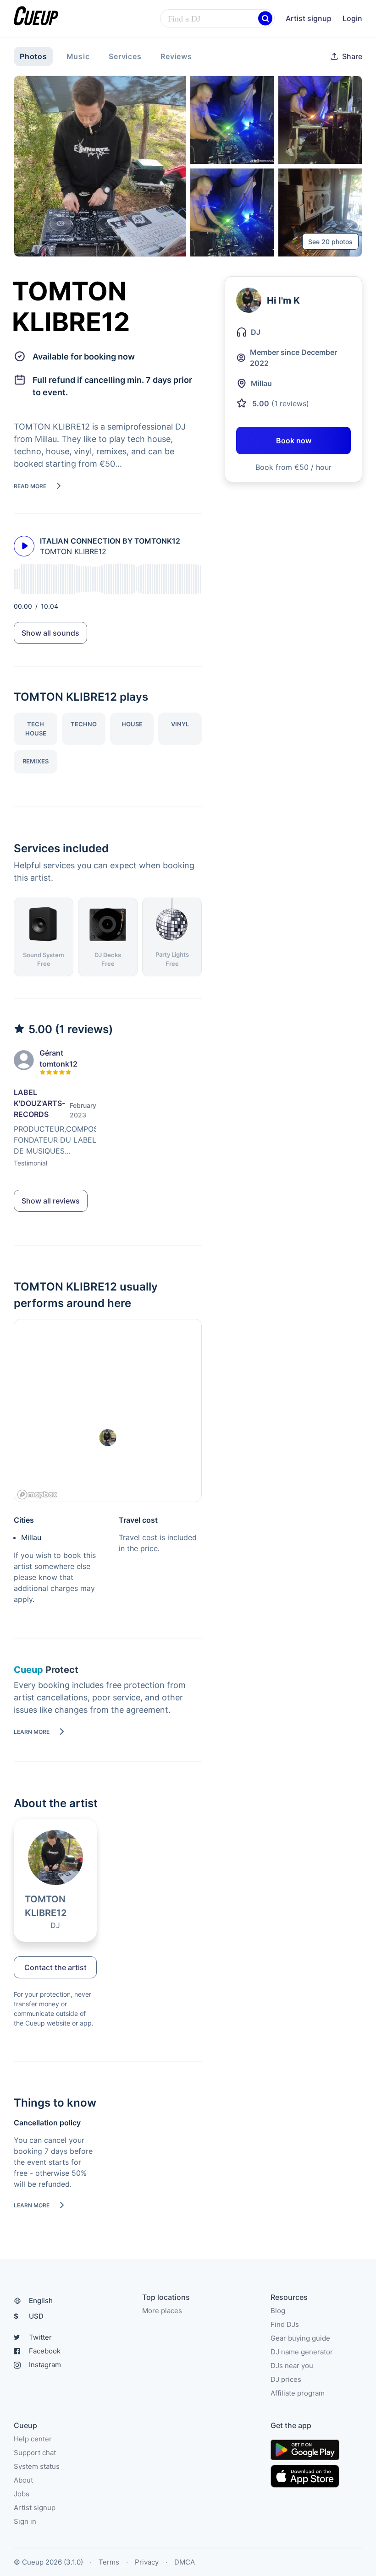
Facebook (45, 2351)
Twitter (40, 2337)
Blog (278, 2311)
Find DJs (285, 2324)
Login (352, 18)
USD (29, 2316)
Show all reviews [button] (51, 1201)
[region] (108, 1411)
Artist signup (309, 18)
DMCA (185, 2562)
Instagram (45, 2365)
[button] (265, 19)
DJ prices (286, 2379)
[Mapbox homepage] (37, 1495)
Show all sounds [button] (50, 633)
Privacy (147, 2562)
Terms (109, 2562)
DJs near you (292, 2366)
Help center (33, 2439)
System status (37, 2466)
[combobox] (217, 19)
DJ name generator (302, 2352)
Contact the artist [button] (55, 1967)
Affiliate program (298, 2393)
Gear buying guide (300, 2338)
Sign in (25, 2521)
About (23, 2480)
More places (162, 2311)
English (41, 2301)
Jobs (22, 2494)
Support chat (35, 2453)
